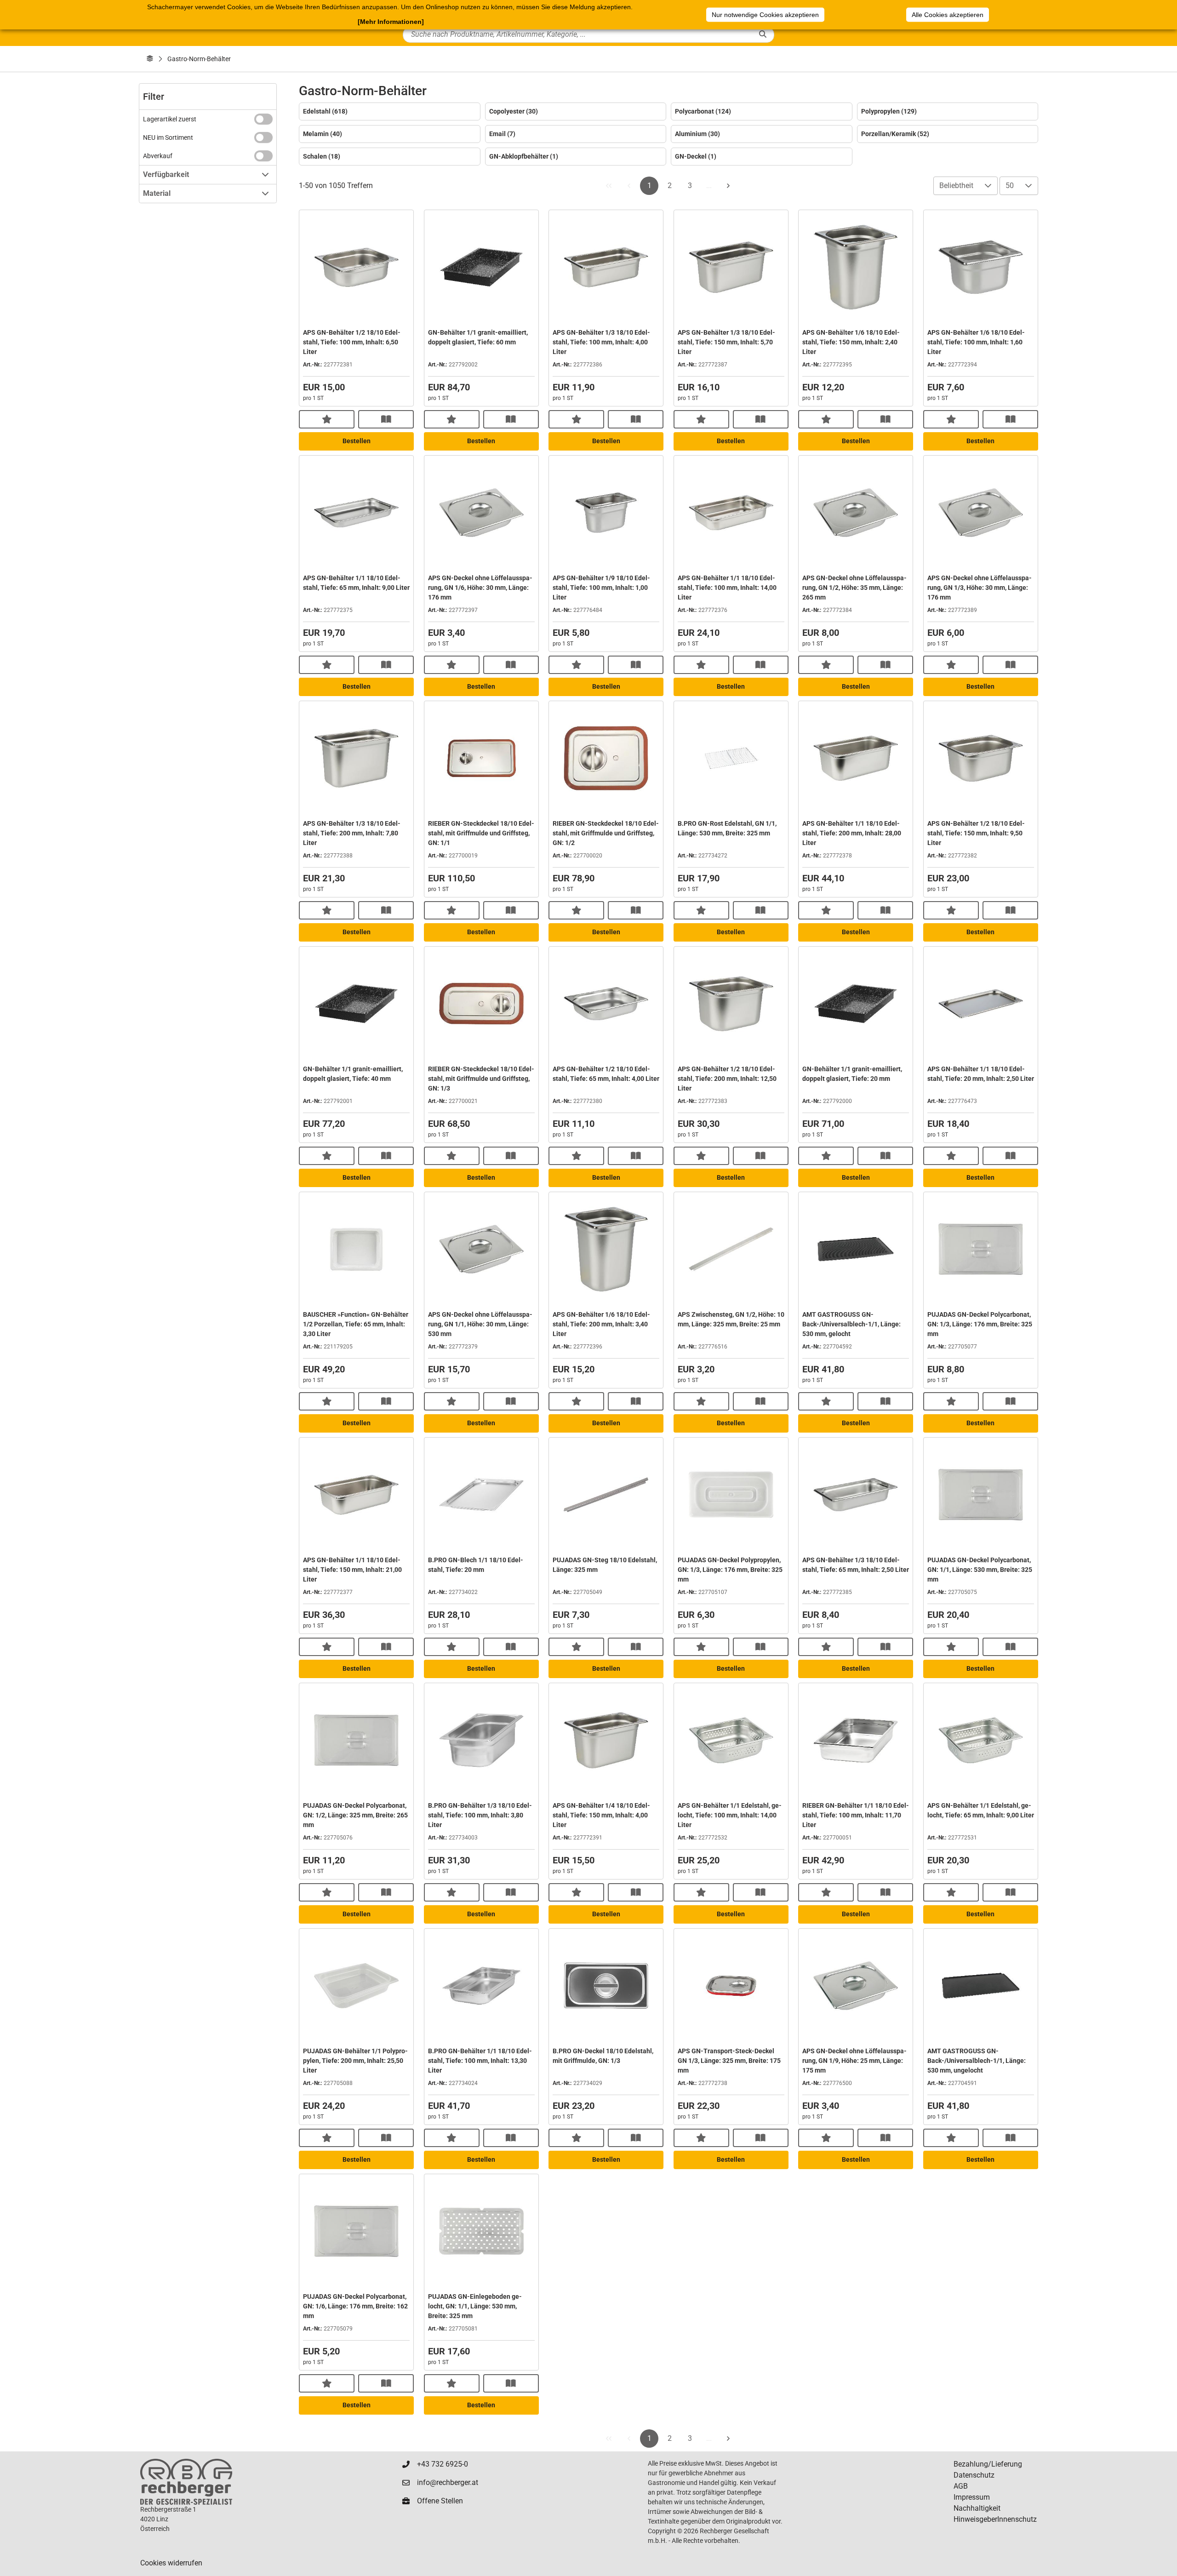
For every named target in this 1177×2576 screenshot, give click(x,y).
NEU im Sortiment (168, 137)
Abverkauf (158, 156)
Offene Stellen (440, 2501)
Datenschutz (974, 2475)
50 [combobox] (1010, 186)
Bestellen (357, 441)
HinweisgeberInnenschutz (995, 2519)
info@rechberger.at (448, 2482)
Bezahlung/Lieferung (988, 2464)
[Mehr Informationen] (391, 22)
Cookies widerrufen (171, 2563)
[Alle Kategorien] (150, 59)
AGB (961, 2486)
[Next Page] (728, 186)
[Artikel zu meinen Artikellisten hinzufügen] (327, 419)
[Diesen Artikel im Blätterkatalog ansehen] (386, 419)
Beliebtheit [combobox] (956, 186)
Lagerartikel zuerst (170, 119)
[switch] (263, 119)
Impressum (972, 2497)
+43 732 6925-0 (443, 2464)
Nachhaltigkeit (977, 2508)
